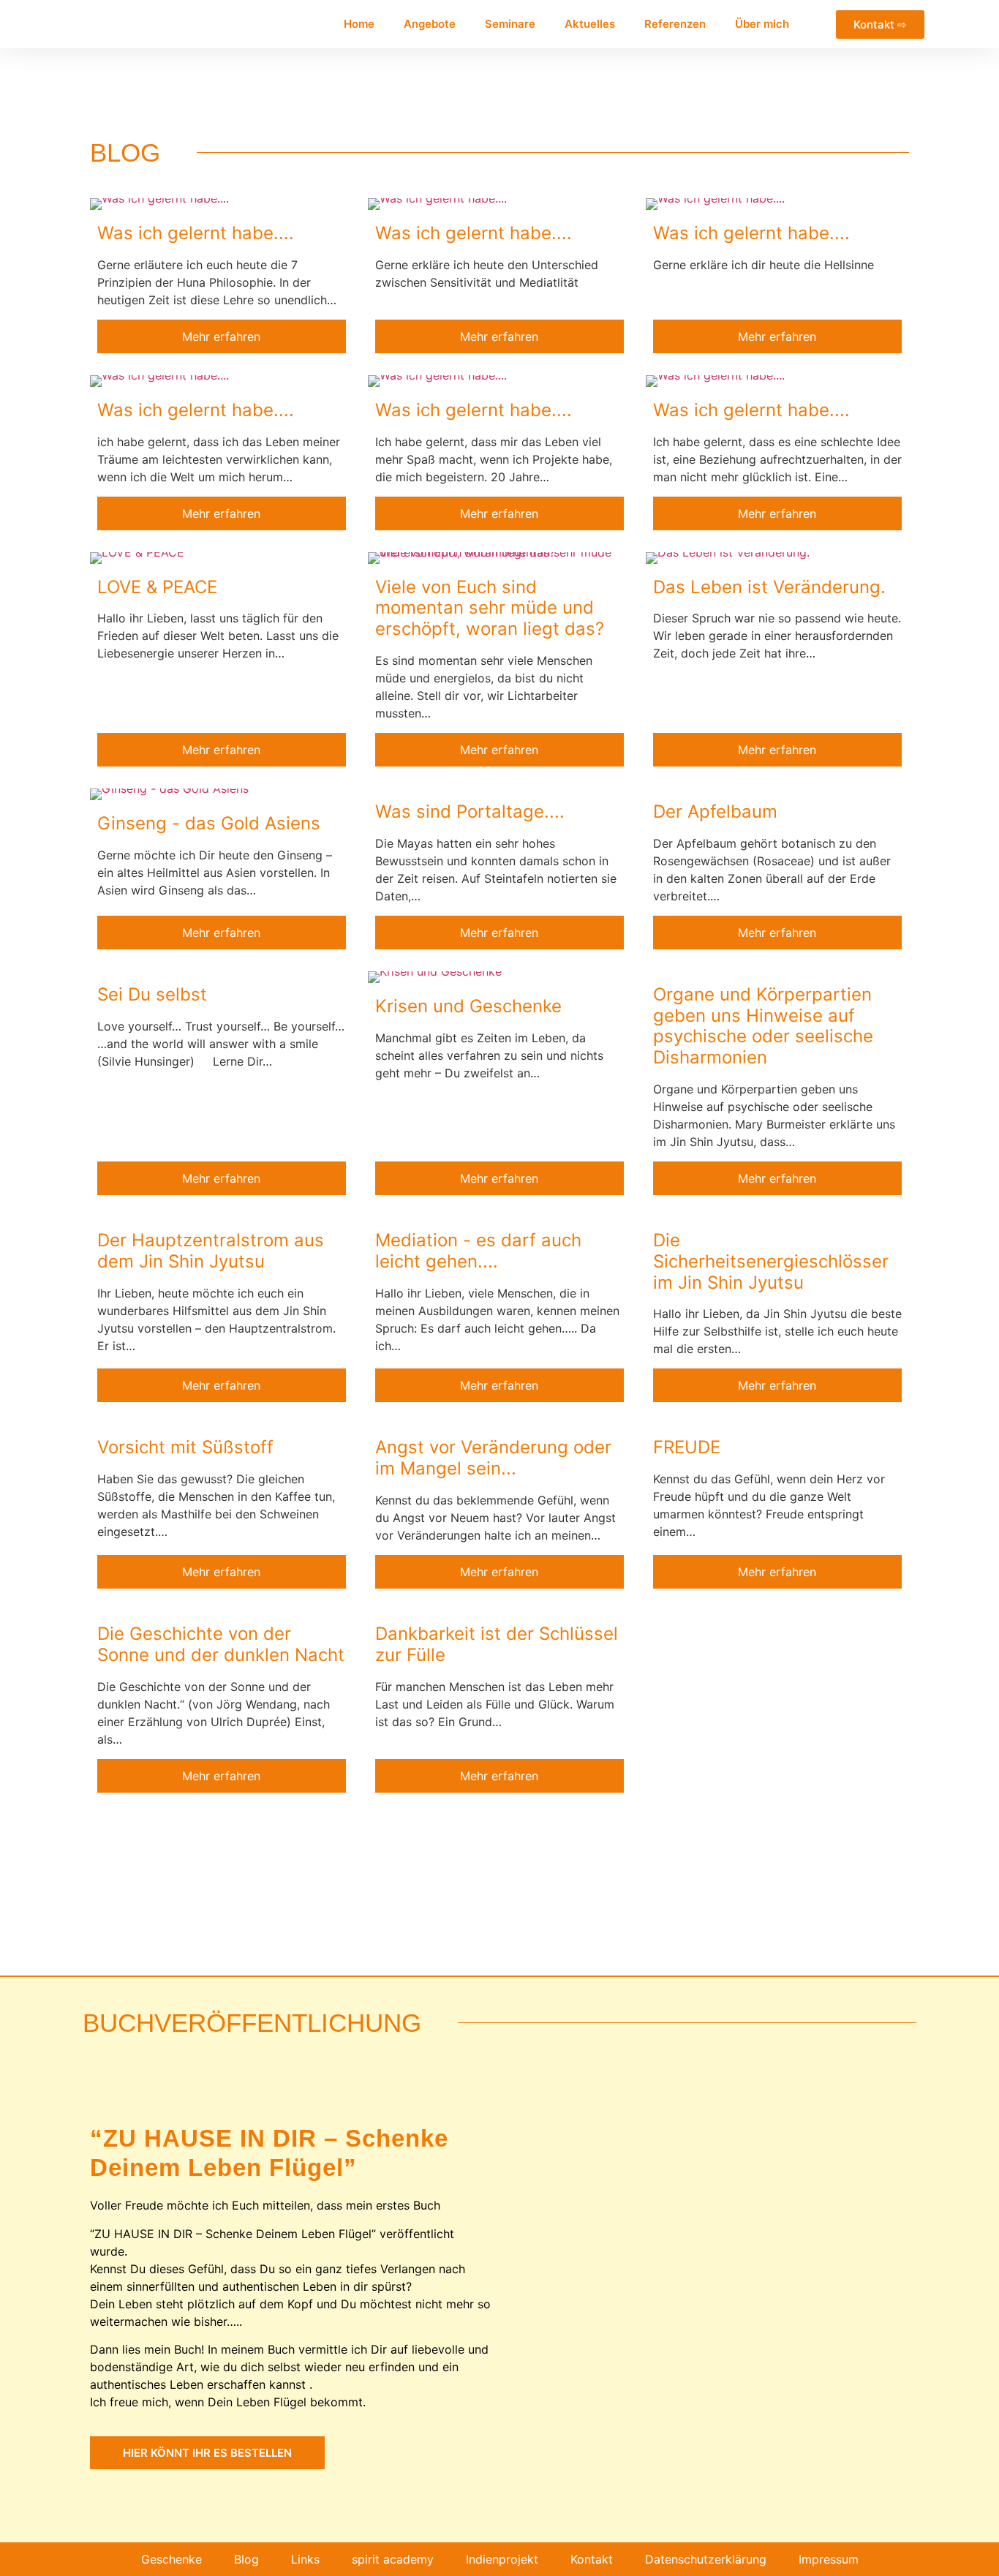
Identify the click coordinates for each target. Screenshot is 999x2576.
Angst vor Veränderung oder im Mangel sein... (493, 1458)
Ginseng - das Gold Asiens (209, 823)
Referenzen (675, 24)
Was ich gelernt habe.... (196, 233)
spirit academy (393, 2559)
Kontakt (592, 2559)
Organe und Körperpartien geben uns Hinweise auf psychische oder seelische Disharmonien (763, 1026)
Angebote (430, 24)
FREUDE (687, 1447)
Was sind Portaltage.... (470, 811)
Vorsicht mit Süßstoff (185, 1447)
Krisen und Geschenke (468, 1006)
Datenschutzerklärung (706, 2559)
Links (305, 2559)
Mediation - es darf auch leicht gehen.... (478, 1251)
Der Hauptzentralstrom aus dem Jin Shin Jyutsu (211, 1251)
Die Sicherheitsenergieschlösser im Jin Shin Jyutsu (771, 1261)
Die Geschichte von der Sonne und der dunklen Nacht (221, 1644)
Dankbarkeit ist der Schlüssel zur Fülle (497, 1644)
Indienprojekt (502, 2559)
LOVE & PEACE (157, 587)
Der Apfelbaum (715, 811)
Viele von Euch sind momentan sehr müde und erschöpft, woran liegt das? (490, 608)
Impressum (829, 2559)
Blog (246, 2559)
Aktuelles (590, 24)
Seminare (510, 24)
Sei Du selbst (152, 994)
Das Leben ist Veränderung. (769, 587)
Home (359, 24)
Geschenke (171, 2559)
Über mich (762, 24)
